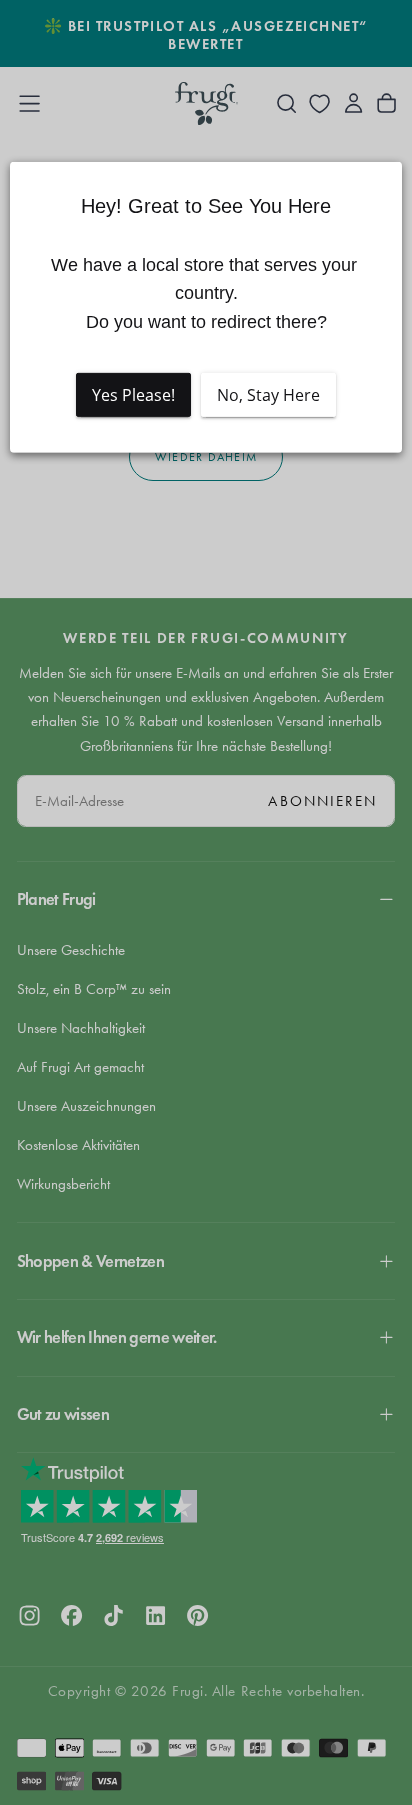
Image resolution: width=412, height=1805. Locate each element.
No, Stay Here (268, 395)
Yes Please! (133, 395)
